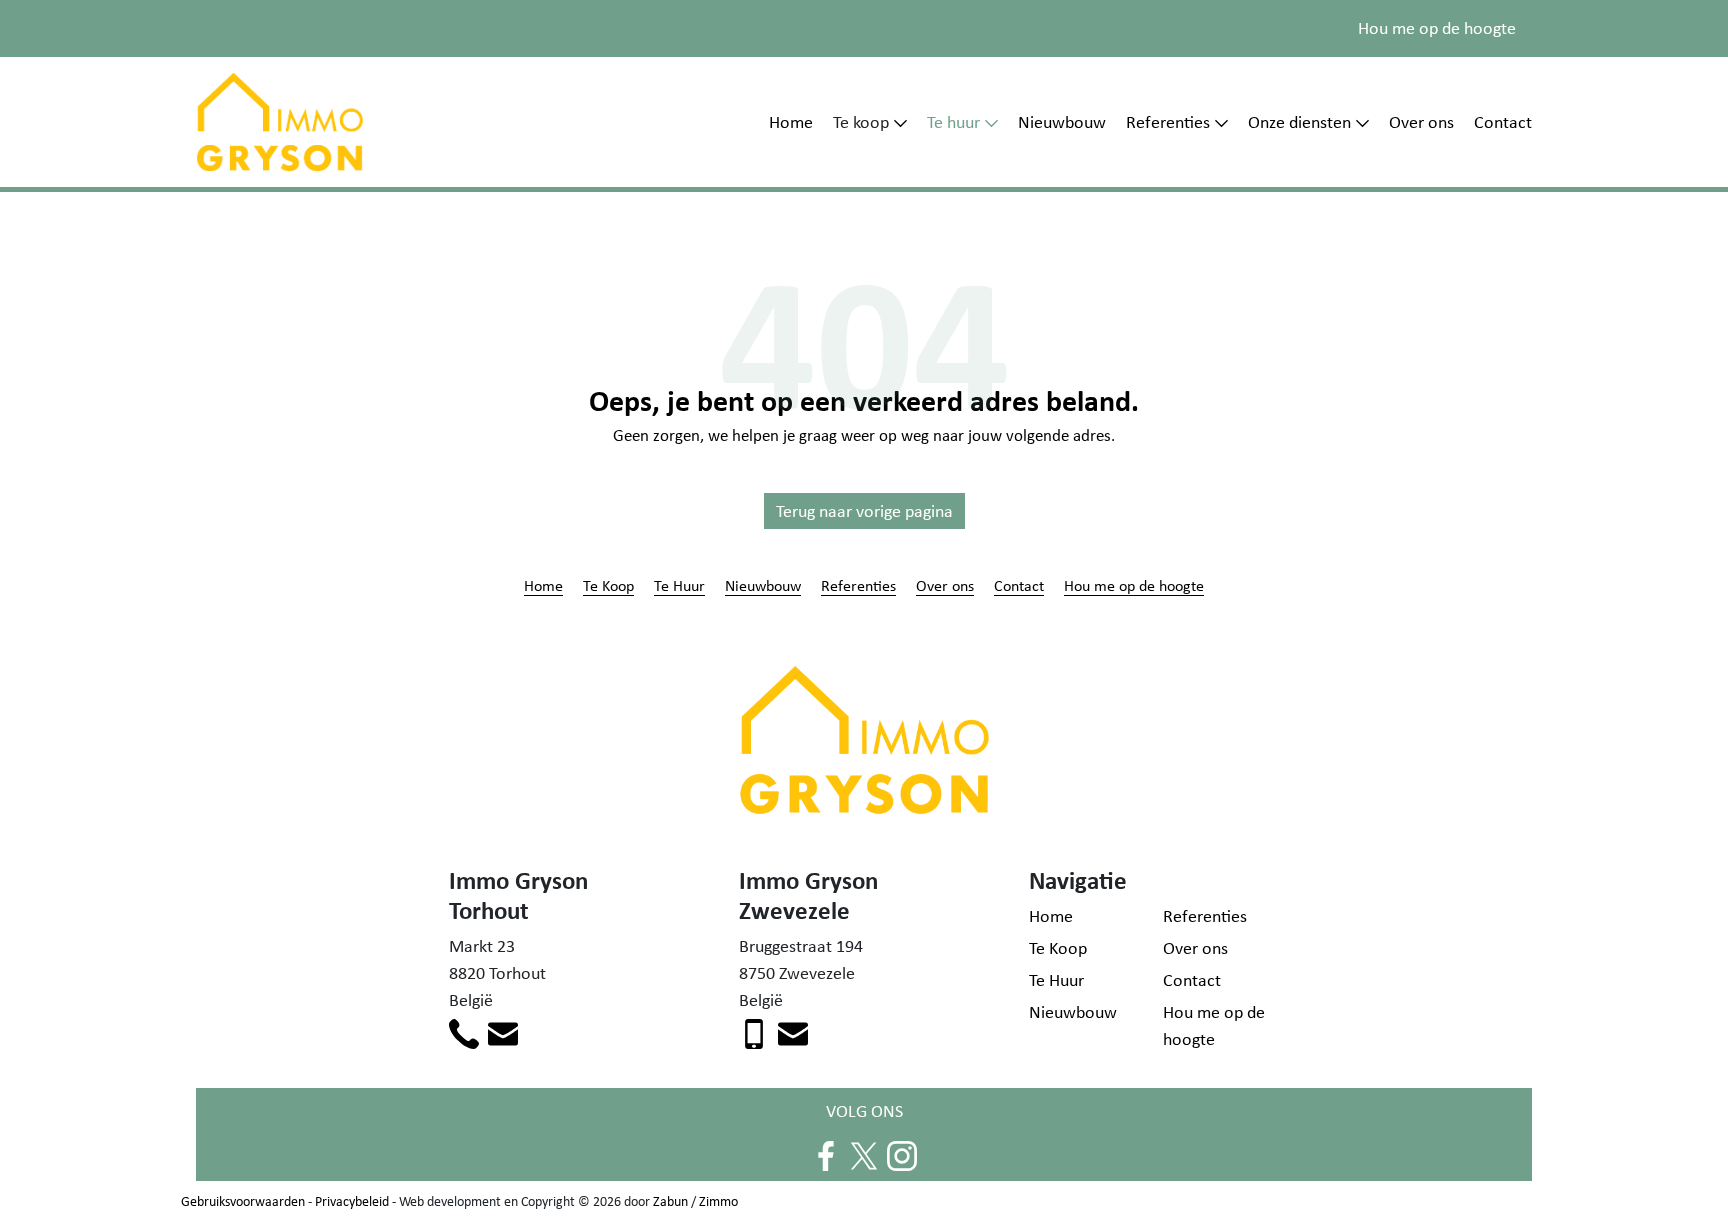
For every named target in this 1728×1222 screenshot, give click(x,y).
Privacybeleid (352, 1201)
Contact (1503, 122)
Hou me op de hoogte (1437, 28)
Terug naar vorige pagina (864, 511)
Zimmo (718, 1201)
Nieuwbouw (1062, 122)
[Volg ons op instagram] (902, 1154)
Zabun (670, 1201)
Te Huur (679, 585)
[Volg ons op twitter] (864, 1154)
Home (791, 122)
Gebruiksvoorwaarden (243, 1201)
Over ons (1421, 122)
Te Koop (608, 585)
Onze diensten (1299, 122)
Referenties (1168, 122)
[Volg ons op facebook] (826, 1154)
